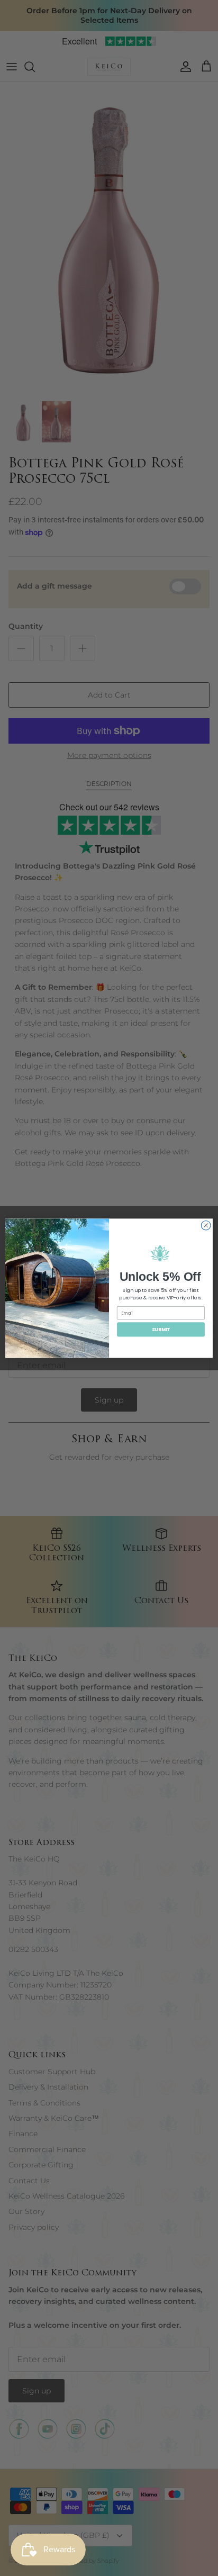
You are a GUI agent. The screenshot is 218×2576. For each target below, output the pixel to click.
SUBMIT (161, 1329)
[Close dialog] (206, 1225)
